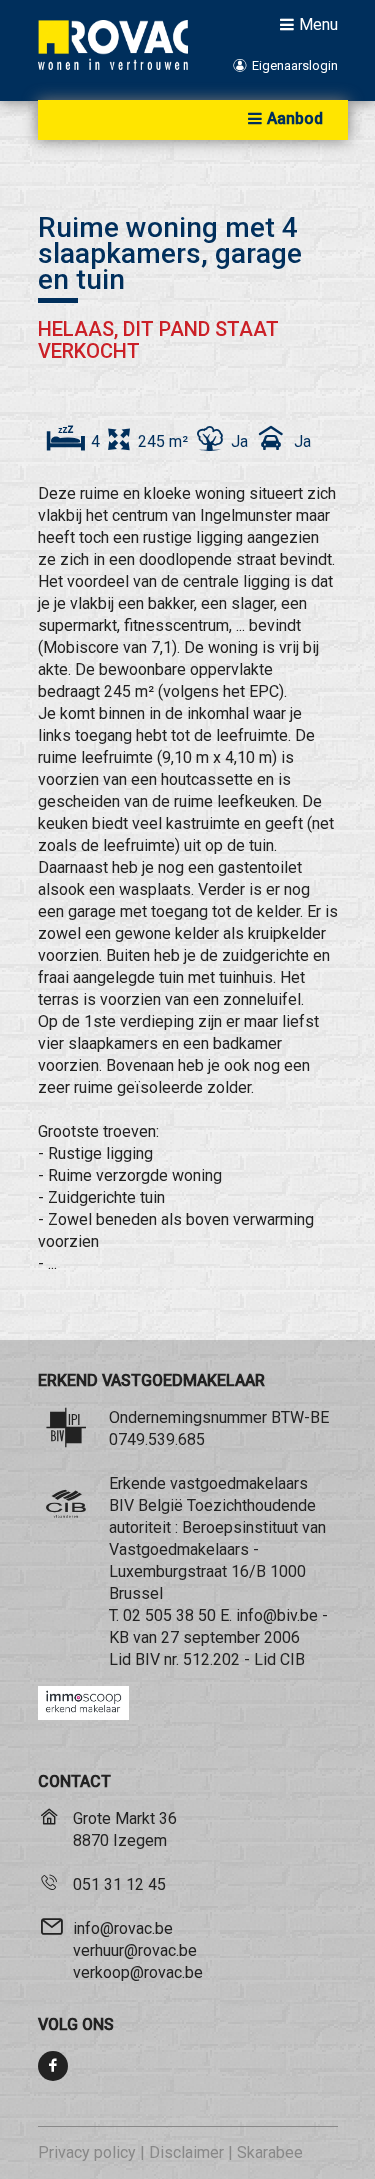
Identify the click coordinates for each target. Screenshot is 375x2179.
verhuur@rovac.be (135, 1950)
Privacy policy (87, 2152)
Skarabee (270, 2152)
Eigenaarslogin (293, 65)
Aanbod (295, 118)
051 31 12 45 (119, 1884)
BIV (147, 1659)
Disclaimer (186, 2152)
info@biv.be (277, 1615)
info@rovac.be (123, 1928)
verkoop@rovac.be (138, 1972)
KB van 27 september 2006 (204, 1637)
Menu (318, 24)
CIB (292, 1659)
